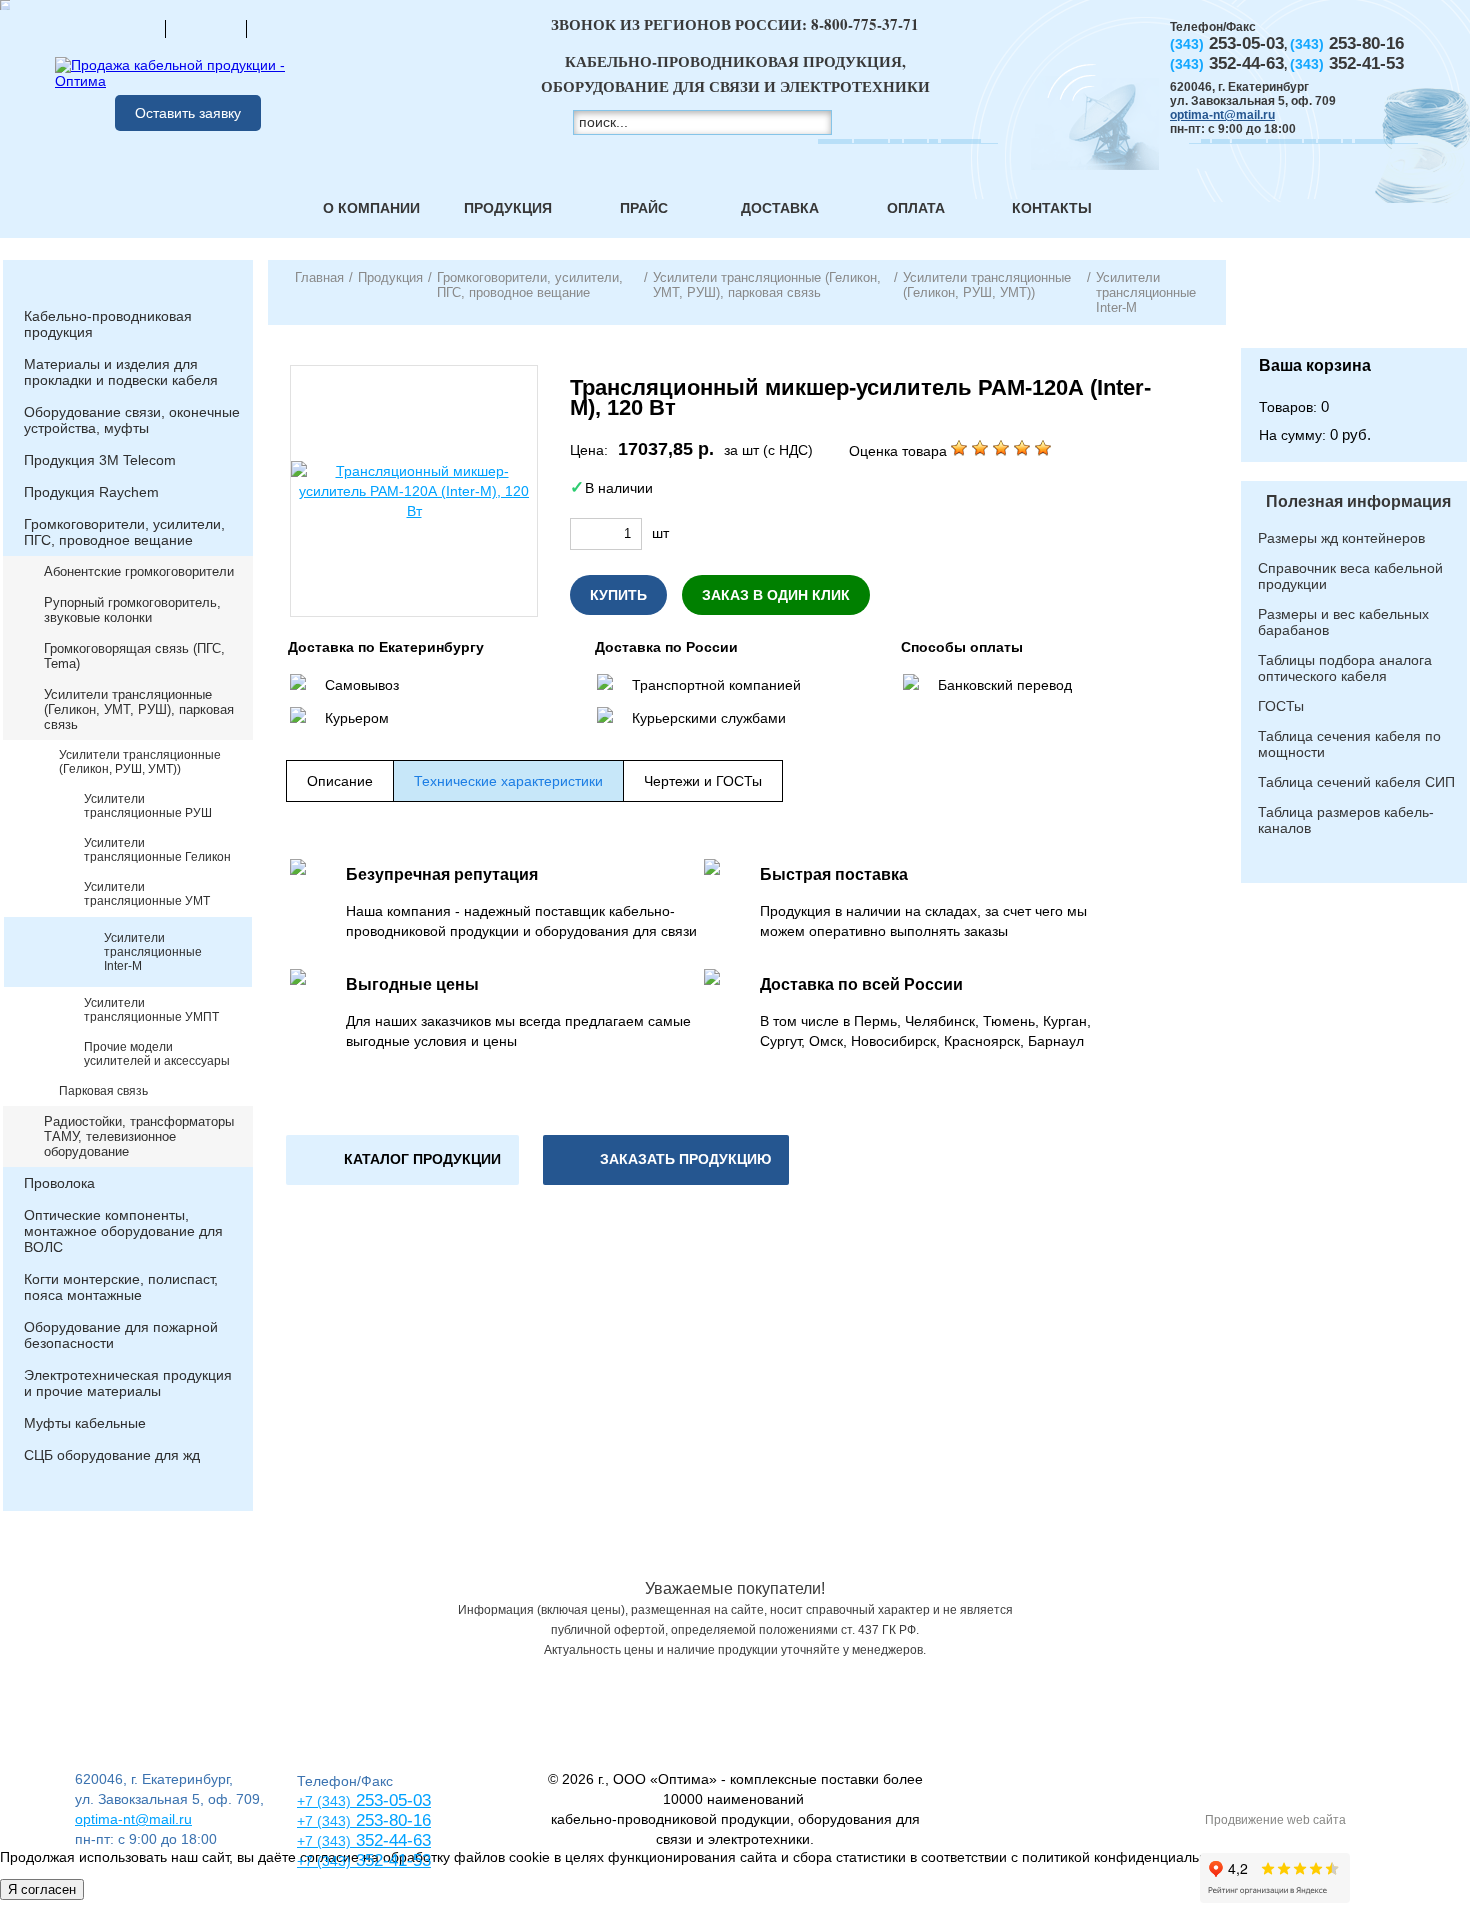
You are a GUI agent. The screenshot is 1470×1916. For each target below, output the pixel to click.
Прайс (644, 208)
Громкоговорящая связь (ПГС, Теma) (134, 656)
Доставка (780, 208)
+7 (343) (324, 1861)
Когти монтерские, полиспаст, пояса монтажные (121, 1287)
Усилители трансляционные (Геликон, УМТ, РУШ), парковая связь (139, 709)
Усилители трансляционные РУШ (148, 806)
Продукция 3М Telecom (100, 460)
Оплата (916, 208)
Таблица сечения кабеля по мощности (1349, 744)
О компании (371, 208)
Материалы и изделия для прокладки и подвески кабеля (121, 372)
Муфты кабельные (85, 1423)
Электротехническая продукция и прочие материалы (128, 1383)
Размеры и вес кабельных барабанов (1343, 622)
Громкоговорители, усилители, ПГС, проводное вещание (124, 532)
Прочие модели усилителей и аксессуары (157, 1054)
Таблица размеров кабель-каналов (1346, 820)
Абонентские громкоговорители (139, 571)
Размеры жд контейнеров (1341, 538)
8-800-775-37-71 (865, 24)
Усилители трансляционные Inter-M (153, 952)
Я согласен (42, 1889)
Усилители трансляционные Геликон (157, 850)
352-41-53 (391, 1860)
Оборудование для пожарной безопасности (121, 1335)
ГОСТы (1281, 706)
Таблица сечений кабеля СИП (1356, 782)
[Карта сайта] (206, 28)
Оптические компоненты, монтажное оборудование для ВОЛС (123, 1231)
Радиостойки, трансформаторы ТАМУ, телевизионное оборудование (139, 1136)
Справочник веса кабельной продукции (1350, 576)
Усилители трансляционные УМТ (147, 894)
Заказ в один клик (776, 595)
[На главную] (125, 28)
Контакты (1052, 208)
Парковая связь (103, 1091)
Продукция (508, 208)
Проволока (59, 1183)
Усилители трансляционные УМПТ (151, 1010)
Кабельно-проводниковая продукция (108, 324)
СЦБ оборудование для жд (112, 1455)
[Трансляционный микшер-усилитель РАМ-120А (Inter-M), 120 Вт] (414, 491)
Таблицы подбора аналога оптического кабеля (1345, 668)
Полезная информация (1358, 501)
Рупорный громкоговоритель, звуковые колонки (132, 610)
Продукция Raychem (91, 492)
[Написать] (287, 28)
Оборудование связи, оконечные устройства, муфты (132, 420)
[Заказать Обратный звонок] (1354, 304)
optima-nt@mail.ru (1222, 115)
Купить (618, 595)
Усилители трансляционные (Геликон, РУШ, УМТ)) (140, 762)
